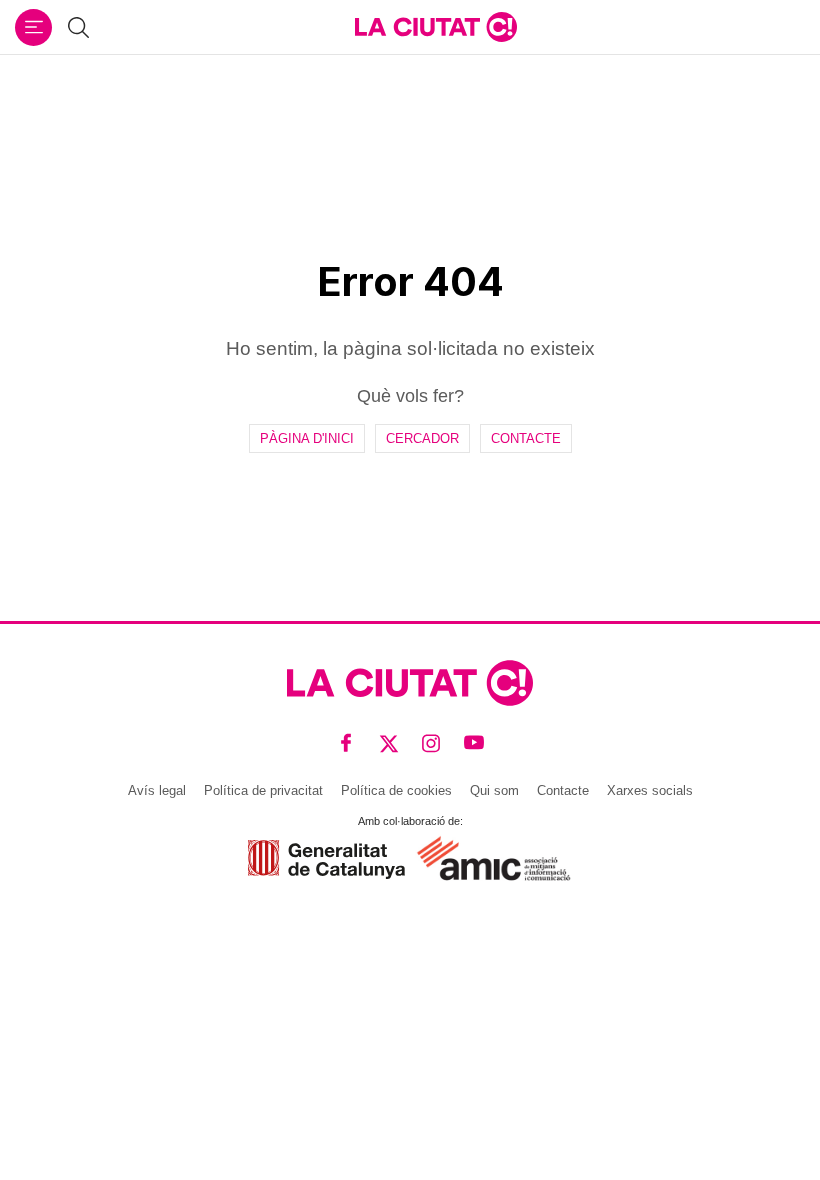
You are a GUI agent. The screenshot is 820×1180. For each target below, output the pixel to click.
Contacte (526, 438)
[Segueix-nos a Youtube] (474, 742)
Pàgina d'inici (307, 438)
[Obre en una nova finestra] (326, 859)
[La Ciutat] (436, 27)
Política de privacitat (263, 790)
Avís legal (157, 790)
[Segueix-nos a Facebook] (346, 742)
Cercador (422, 438)
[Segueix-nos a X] (389, 742)
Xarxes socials (650, 790)
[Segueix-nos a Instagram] (431, 742)
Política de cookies (396, 790)
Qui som (494, 790)
